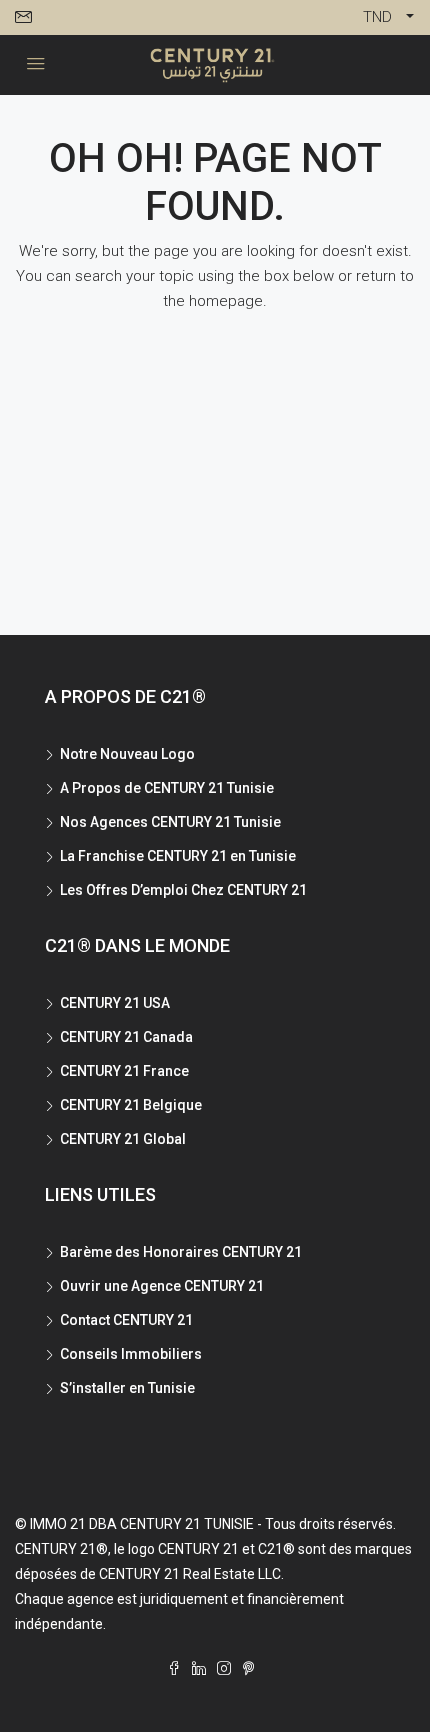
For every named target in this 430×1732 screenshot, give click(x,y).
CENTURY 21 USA (115, 1003)
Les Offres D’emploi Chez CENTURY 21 (183, 890)
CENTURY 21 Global (123, 1139)
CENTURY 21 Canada (126, 1037)
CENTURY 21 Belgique (131, 1105)
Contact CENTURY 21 (126, 1320)
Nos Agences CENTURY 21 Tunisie (170, 822)
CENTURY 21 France (124, 1071)
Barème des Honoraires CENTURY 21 (181, 1252)
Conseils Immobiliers (131, 1354)
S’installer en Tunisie (127, 1388)
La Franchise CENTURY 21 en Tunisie (178, 856)
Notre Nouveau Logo (127, 754)
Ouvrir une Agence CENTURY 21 (162, 1286)
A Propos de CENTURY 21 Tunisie (167, 788)
